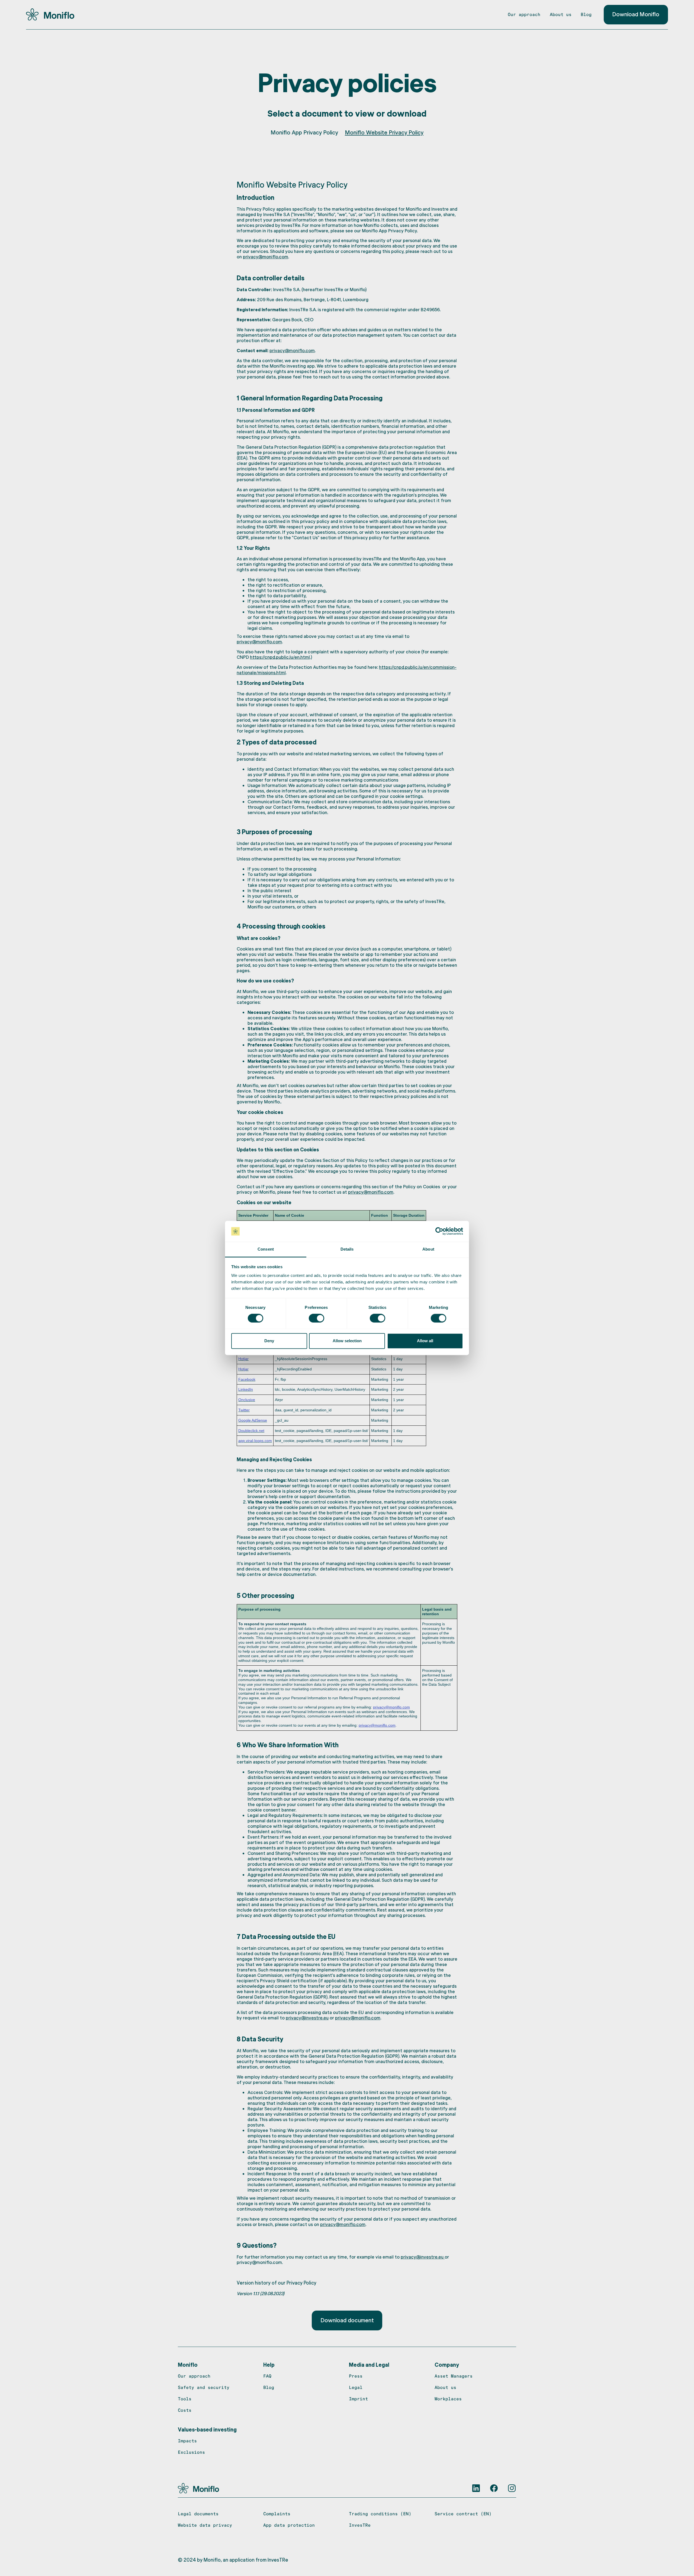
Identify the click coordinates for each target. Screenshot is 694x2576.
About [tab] (428, 1249)
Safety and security (204, 2387)
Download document (347, 2320)
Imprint (358, 2399)
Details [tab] (347, 1249)
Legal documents (198, 2514)
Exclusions (191, 2452)
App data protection (289, 2525)
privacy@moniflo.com (266, 256)
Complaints (277, 2514)
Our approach (524, 14)
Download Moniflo (636, 14)
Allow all (425, 1341)
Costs (185, 2410)
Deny (269, 1341)
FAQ (267, 2376)
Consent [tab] (266, 1249)
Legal (356, 2387)
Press (356, 2376)
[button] (188, 2365)
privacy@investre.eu (307, 2018)
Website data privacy (205, 2525)
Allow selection (347, 1341)
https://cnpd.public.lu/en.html (280, 657)
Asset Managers (454, 2376)
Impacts (187, 2441)
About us (561, 14)
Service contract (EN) (463, 2514)
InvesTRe (360, 2525)
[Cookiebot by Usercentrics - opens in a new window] (439, 1231)
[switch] (317, 1318)
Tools (185, 2399)
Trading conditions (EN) (380, 2514)
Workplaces (448, 2399)
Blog (586, 14)
